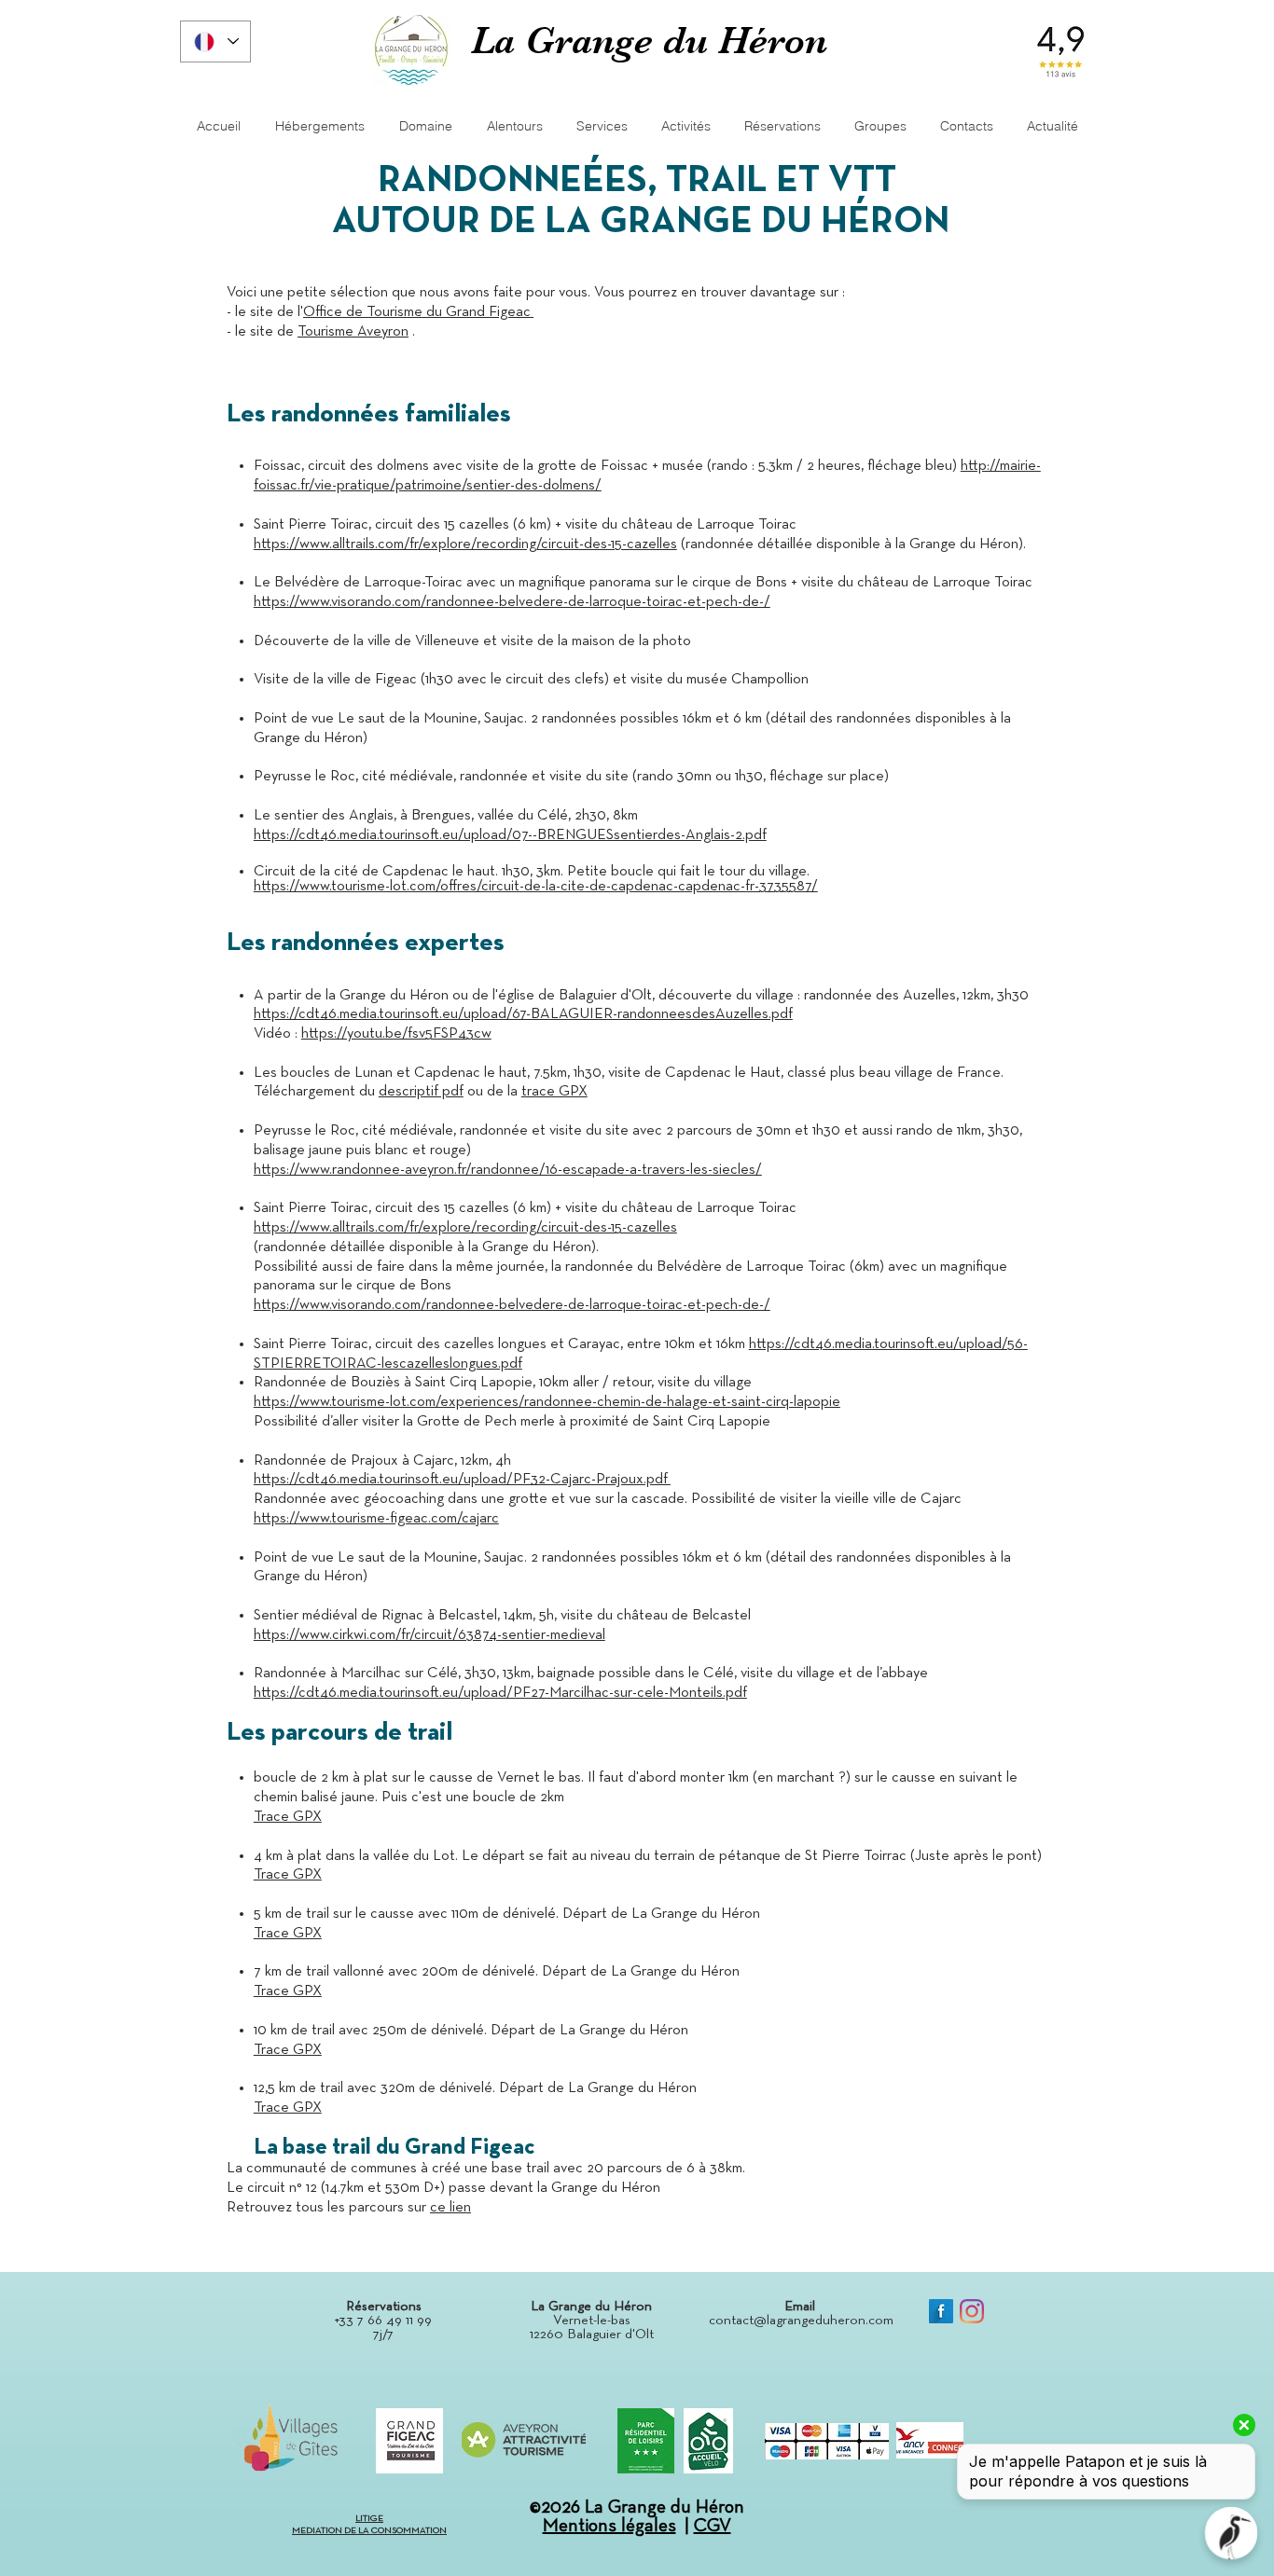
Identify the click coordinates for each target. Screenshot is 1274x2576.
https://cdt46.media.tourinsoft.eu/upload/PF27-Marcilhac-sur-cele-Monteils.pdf (500, 1693)
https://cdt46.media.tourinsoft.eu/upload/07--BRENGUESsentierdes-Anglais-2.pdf (510, 835)
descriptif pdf (421, 1092)
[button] (966, 126)
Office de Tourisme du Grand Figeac (418, 312)
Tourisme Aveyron (353, 332)
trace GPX (554, 1092)
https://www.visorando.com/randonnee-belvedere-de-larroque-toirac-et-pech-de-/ (512, 602)
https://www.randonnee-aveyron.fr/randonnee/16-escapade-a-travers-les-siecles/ (508, 1170)
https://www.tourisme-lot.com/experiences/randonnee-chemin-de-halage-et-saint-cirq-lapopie (547, 1402)
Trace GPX (288, 1817)
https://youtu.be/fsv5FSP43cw (396, 1034)
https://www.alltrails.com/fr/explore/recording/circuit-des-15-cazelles (465, 544)
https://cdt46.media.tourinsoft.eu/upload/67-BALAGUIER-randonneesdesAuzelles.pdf (523, 1014)
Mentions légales (609, 2526)
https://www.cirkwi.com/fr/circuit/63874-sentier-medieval (429, 1635)
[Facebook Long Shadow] (941, 2311)
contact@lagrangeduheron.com (801, 2320)
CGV (713, 2526)
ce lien (450, 2208)
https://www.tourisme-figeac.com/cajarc (376, 1519)
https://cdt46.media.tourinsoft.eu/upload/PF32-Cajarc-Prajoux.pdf (462, 1480)
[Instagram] (972, 2311)
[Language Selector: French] (215, 41)
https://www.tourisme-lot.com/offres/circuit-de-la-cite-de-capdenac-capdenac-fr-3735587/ (536, 887)
